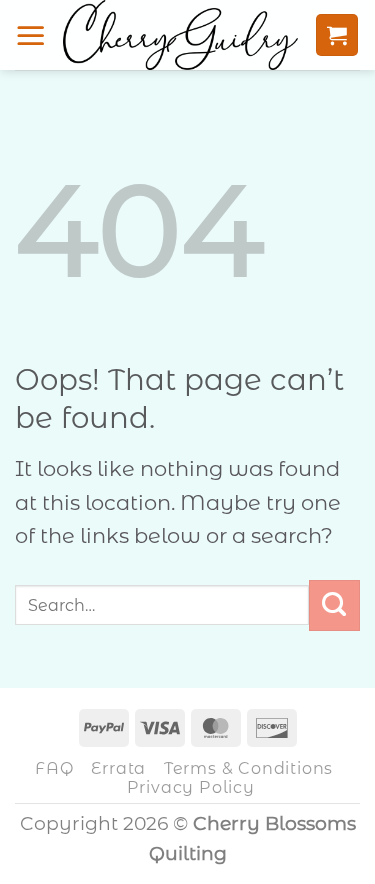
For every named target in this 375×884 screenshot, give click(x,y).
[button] (31, 35)
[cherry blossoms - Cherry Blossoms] (180, 35)
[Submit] (334, 605)
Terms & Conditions (248, 768)
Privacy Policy (191, 787)
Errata (118, 768)
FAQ (54, 768)
